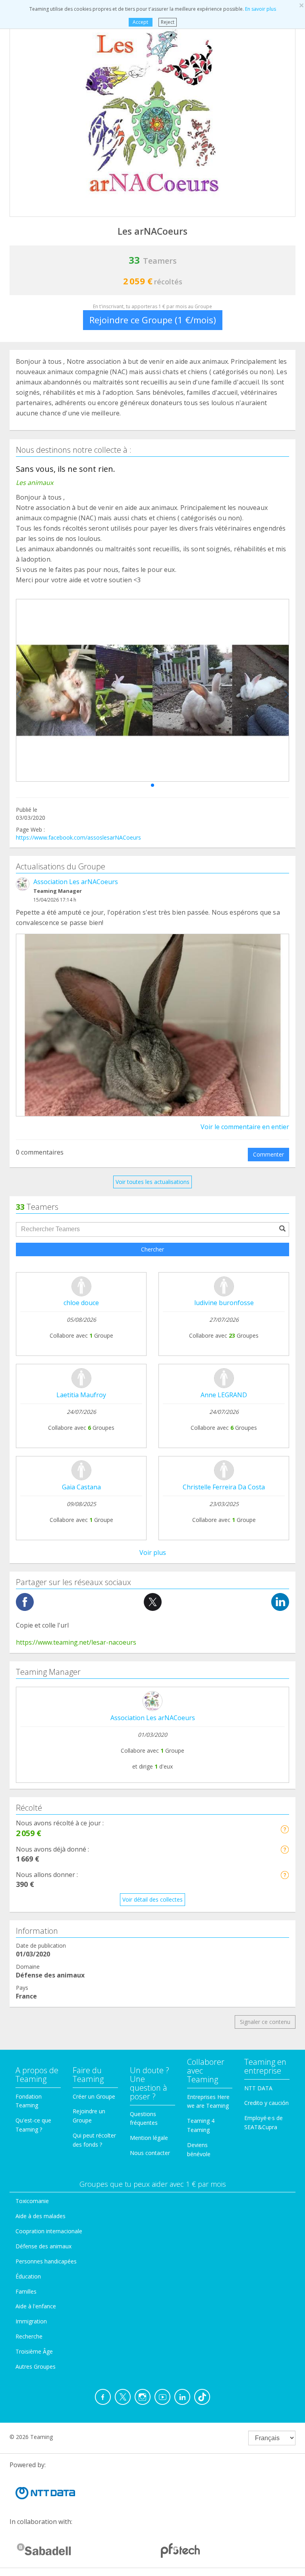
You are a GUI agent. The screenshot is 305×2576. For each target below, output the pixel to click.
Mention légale (149, 2138)
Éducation (28, 2276)
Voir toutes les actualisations (152, 1182)
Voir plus (153, 1553)
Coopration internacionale (49, 2231)
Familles (26, 2291)
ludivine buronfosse (224, 1303)
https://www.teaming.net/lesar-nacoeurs (76, 1642)
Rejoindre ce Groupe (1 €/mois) (153, 320)
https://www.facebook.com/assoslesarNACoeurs (78, 837)
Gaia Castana (81, 1487)
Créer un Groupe (94, 2096)
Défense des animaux (43, 2246)
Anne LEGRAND (224, 1395)
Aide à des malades (41, 2216)
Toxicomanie (32, 2201)
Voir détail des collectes (152, 1899)
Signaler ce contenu (265, 2022)
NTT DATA (258, 2088)
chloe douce (81, 1303)
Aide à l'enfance (36, 2306)
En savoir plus (261, 9)
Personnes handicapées (46, 2261)
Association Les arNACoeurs (76, 882)
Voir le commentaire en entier (245, 1127)
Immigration (31, 2321)
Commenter (268, 1154)
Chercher (152, 1249)
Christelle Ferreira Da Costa (224, 1487)
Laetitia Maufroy (81, 1395)
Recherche (29, 2336)
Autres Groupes (36, 2366)
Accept (140, 22)
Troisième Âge (34, 2351)
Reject (168, 22)
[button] (152, 785)
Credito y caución (266, 2103)
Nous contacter (150, 2153)
